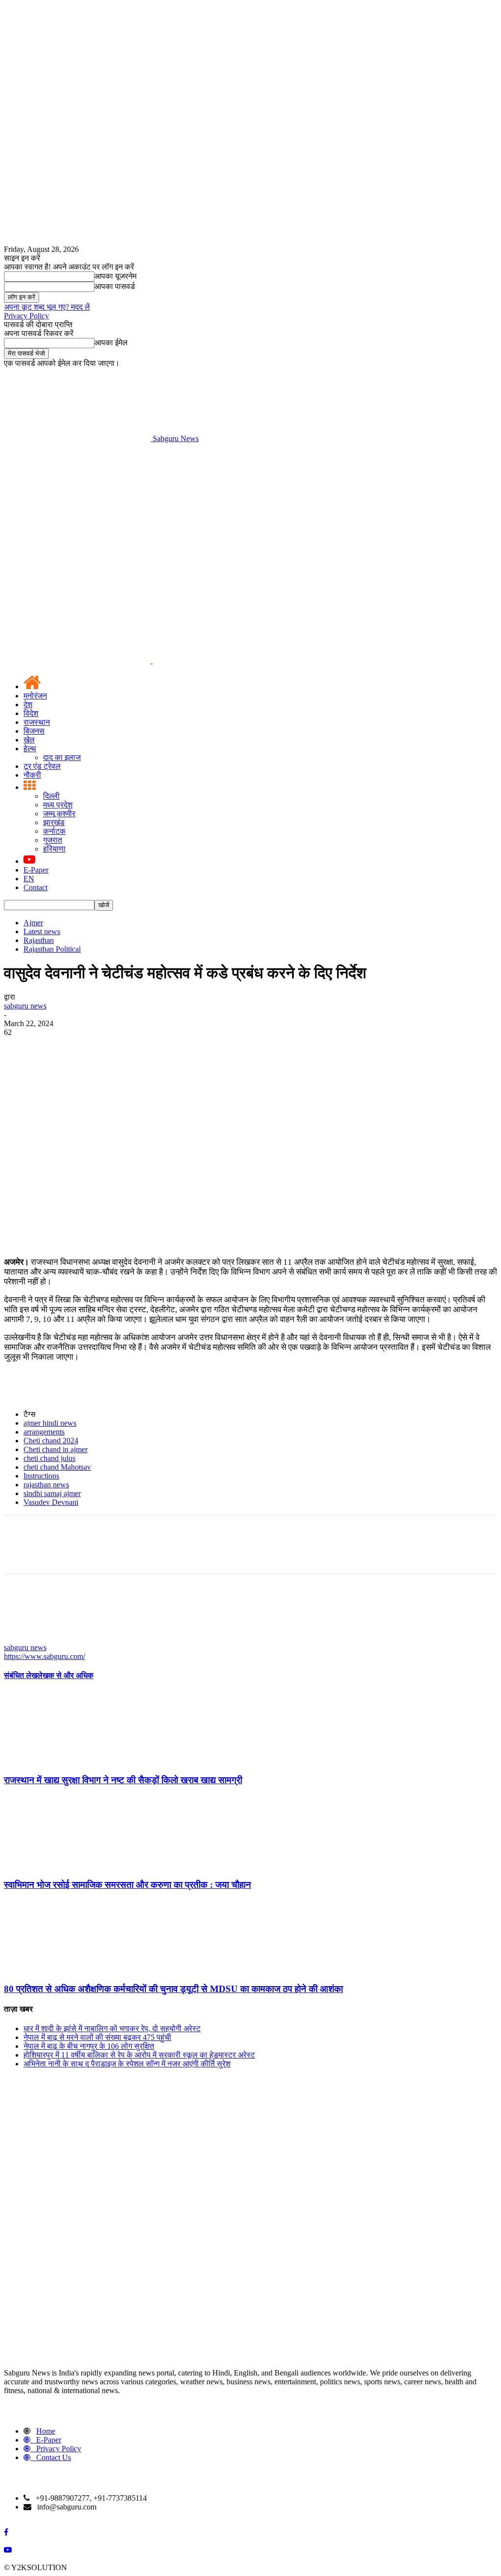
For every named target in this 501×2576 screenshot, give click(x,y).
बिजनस (34, 731)
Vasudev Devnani (51, 1502)
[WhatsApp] (126, 1047)
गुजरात (53, 840)
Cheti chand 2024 (51, 1441)
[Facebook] (20, 1047)
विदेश (31, 713)
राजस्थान (37, 722)
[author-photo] (27, 1639)
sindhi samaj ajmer (52, 1493)
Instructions (41, 1476)
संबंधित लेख (21, 1675)
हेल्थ (30, 749)
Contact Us (54, 2457)
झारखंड (54, 822)
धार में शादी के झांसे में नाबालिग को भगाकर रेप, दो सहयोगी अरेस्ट (112, 2028)
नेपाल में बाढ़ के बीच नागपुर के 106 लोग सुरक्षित (89, 2046)
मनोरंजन (35, 696)
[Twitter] (55, 1047)
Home (46, 2431)
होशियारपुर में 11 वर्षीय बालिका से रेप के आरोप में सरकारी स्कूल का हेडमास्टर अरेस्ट (139, 2055)
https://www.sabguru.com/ (45, 1656)
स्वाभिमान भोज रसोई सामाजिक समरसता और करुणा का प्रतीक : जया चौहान (127, 1885)
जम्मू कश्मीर (59, 814)
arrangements (44, 1432)
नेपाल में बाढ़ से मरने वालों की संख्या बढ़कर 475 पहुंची (97, 2037)
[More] (161, 1047)
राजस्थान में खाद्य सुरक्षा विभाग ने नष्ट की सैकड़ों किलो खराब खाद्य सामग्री (123, 1780)
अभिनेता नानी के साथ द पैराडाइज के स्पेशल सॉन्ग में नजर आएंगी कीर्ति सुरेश (127, 2064)
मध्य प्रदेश (58, 805)
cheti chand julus (49, 1458)
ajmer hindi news (50, 1423)
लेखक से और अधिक (65, 1675)
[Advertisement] (250, 516)
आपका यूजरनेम (115, 276)
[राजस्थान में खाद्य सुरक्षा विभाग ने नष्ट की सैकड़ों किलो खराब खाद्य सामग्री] (57, 1761)
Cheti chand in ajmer (56, 1449)
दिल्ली (51, 796)
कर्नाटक (54, 831)
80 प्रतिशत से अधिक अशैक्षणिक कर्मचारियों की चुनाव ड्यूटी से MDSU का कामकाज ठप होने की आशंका (173, 1989)
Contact (35, 887)
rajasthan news (46, 1485)
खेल (29, 740)
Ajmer (33, 923)
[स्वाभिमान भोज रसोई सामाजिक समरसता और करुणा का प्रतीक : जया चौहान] (57, 1866)
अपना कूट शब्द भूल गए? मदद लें (47, 307)
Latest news (42, 931)
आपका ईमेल (111, 343)
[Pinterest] (91, 1047)
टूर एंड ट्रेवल (42, 766)
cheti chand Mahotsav (57, 1467)
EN (29, 879)
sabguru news (25, 1006)
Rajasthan (39, 940)
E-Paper (36, 870)
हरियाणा (54, 849)
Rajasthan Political (52, 949)
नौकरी (32, 775)
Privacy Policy (26, 316)
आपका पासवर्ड (115, 286)
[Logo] (78, 661)
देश (28, 705)
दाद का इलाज (62, 757)
